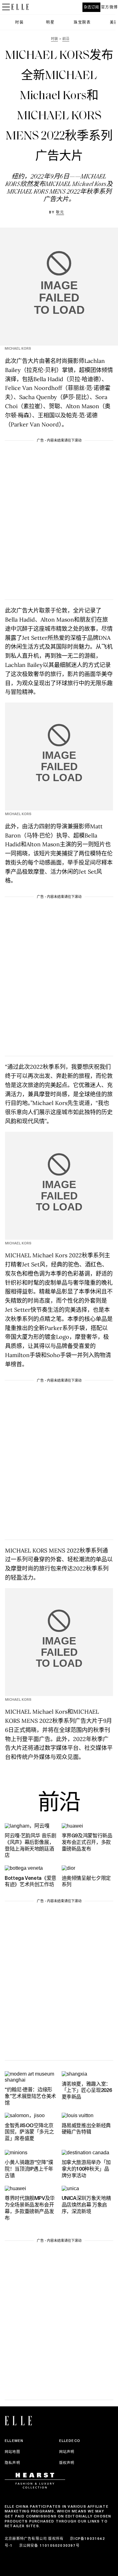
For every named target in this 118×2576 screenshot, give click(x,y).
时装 (19, 22)
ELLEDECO (70, 2441)
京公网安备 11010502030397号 (49, 2545)
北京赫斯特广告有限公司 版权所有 (34, 2539)
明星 (50, 22)
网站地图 (12, 2452)
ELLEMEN (14, 2441)
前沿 (59, 1804)
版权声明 (67, 2463)
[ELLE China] (20, 7)
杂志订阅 (91, 7)
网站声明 (67, 2452)
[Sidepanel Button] (6, 7)
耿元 (60, 212)
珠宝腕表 (82, 22)
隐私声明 (12, 2463)
